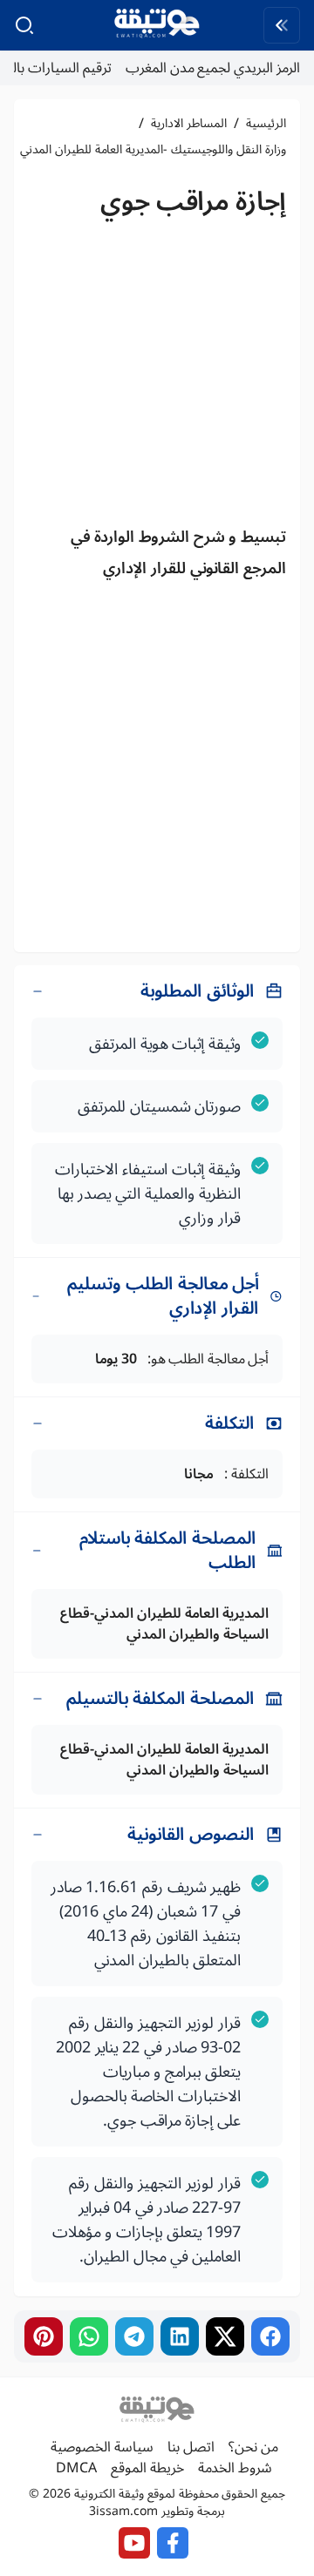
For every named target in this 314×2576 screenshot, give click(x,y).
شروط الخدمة (235, 2468)
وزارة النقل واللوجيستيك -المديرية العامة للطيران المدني (153, 150)
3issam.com (123, 2511)
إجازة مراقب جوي (193, 202)
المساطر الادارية (189, 124)
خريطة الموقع (147, 2468)
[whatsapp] (89, 2336)
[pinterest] (44, 2336)
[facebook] (270, 2336)
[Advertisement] (157, 376)
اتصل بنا (191, 2447)
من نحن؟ (253, 2447)
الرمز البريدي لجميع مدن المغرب (213, 68)
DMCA (76, 2468)
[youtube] (134, 2543)
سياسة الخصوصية (102, 2447)
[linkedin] (180, 2336)
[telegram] (134, 2336)
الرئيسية (266, 124)
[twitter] (225, 2336)
